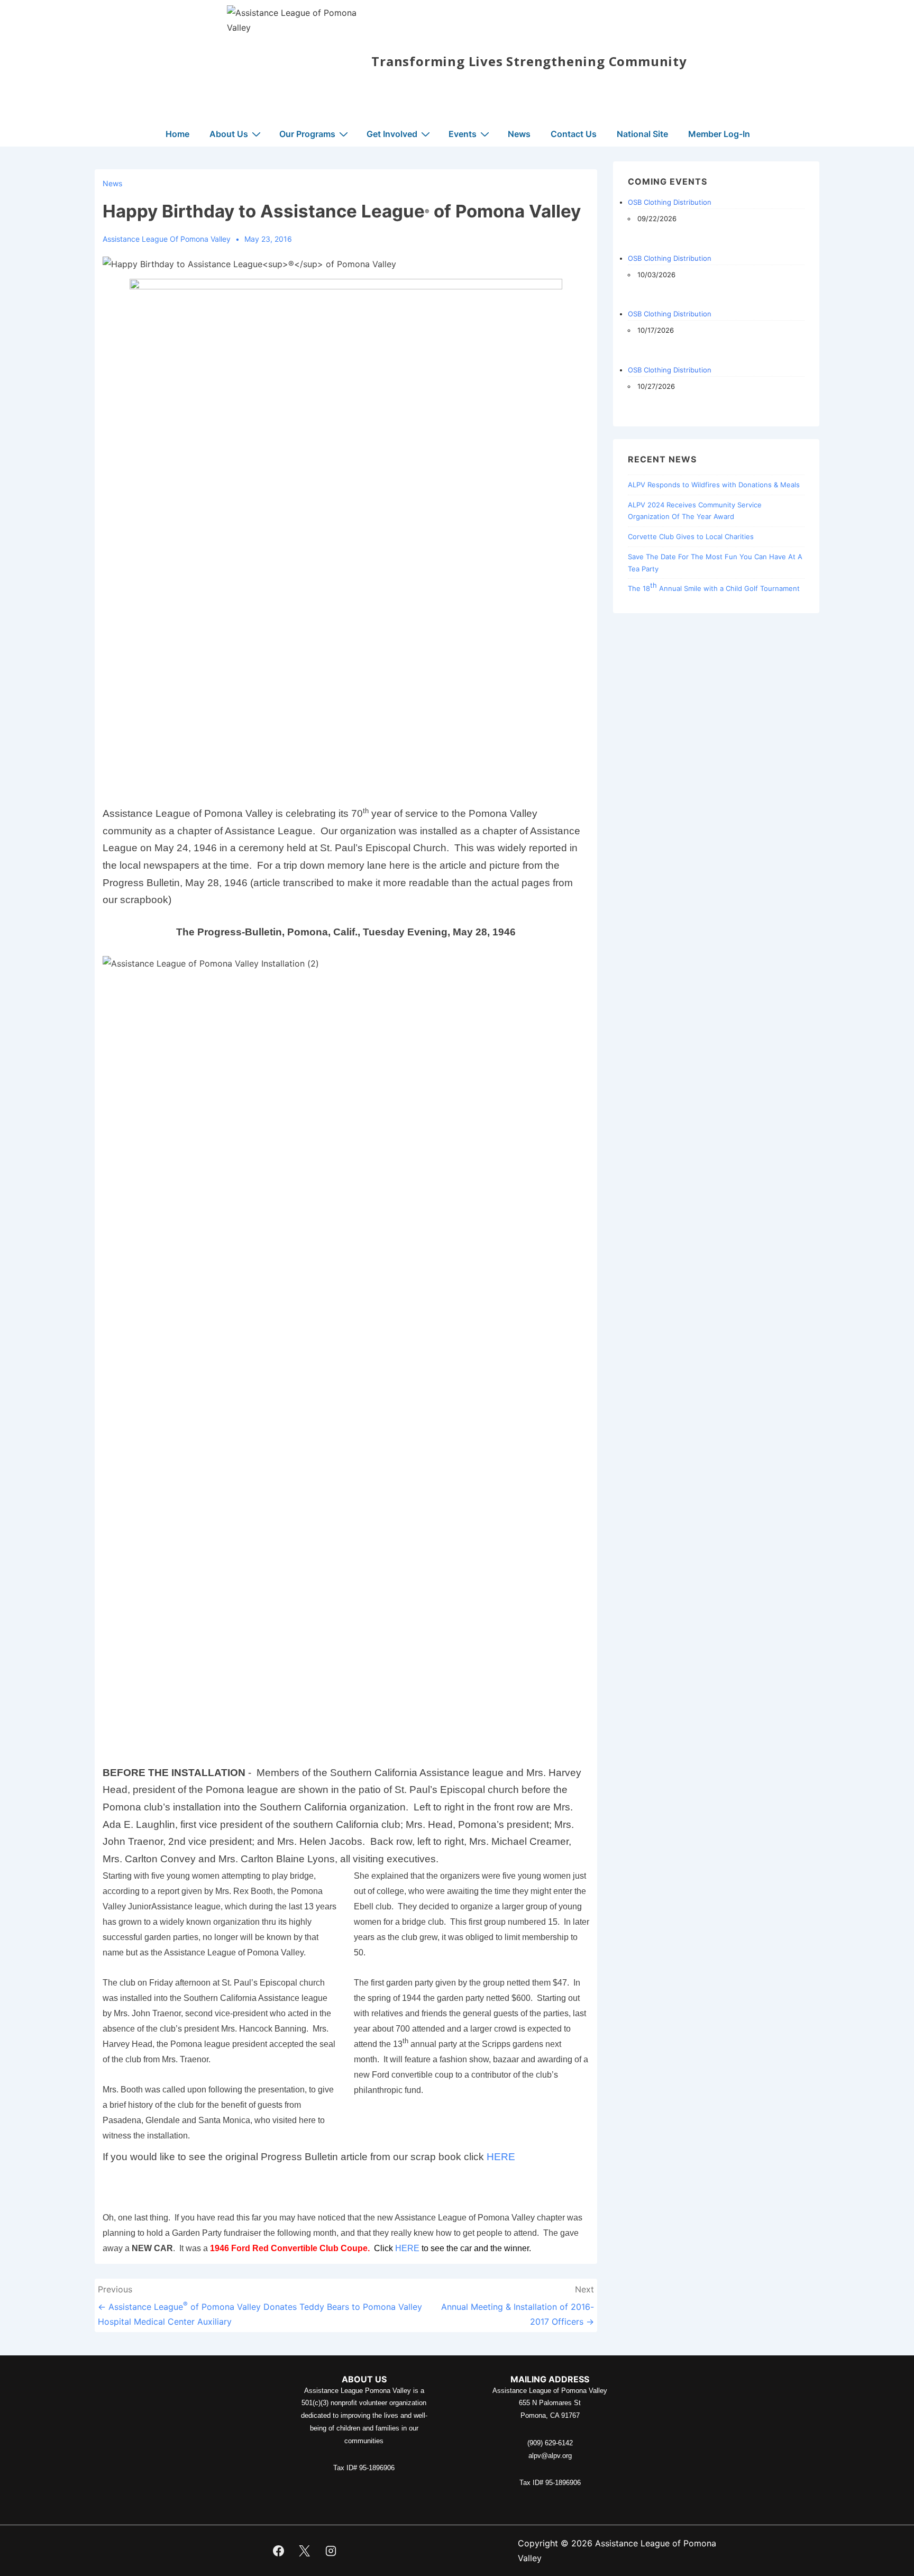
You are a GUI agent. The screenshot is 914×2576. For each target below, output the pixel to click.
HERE (501, 2157)
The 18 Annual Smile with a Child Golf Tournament (714, 587)
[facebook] (278, 2551)
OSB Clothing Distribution (670, 202)
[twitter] (305, 2551)
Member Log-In (719, 134)
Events (463, 134)
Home (177, 134)
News (519, 134)
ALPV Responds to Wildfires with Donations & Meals (714, 485)
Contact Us (574, 134)
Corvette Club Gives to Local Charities (691, 536)
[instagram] (331, 2551)
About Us (229, 134)
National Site (642, 134)
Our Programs (307, 134)
